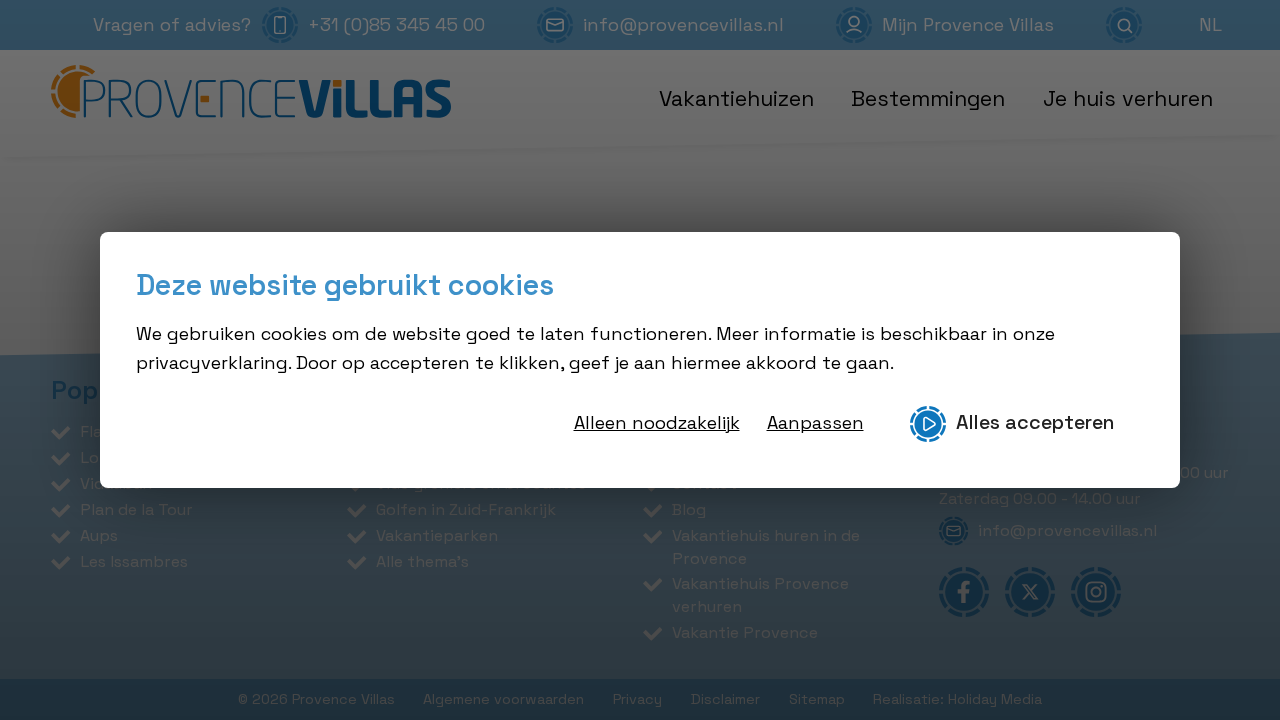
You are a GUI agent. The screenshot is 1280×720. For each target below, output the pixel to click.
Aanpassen (815, 422)
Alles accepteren (1035, 422)
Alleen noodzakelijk (657, 422)
